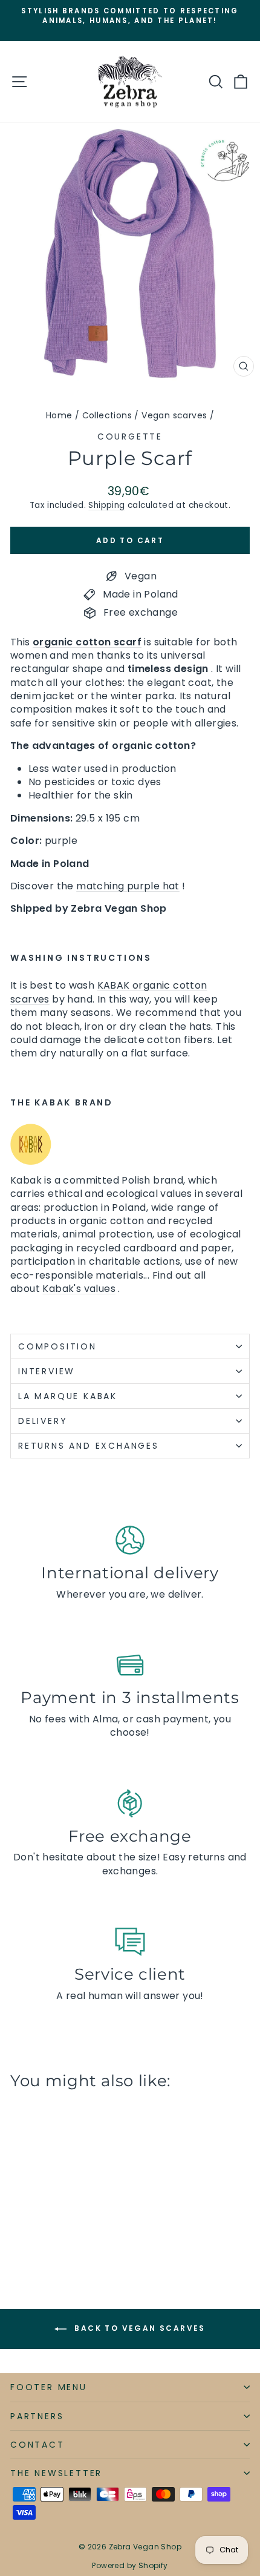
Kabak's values (79, 1289)
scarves (30, 999)
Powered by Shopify (130, 2565)
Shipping (106, 505)
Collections (107, 415)
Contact (37, 2445)
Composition (57, 1346)
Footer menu (49, 2387)
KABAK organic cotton (152, 985)
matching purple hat (128, 886)
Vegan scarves (174, 415)
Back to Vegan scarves (138, 2329)
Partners (37, 2416)
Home (59, 415)
